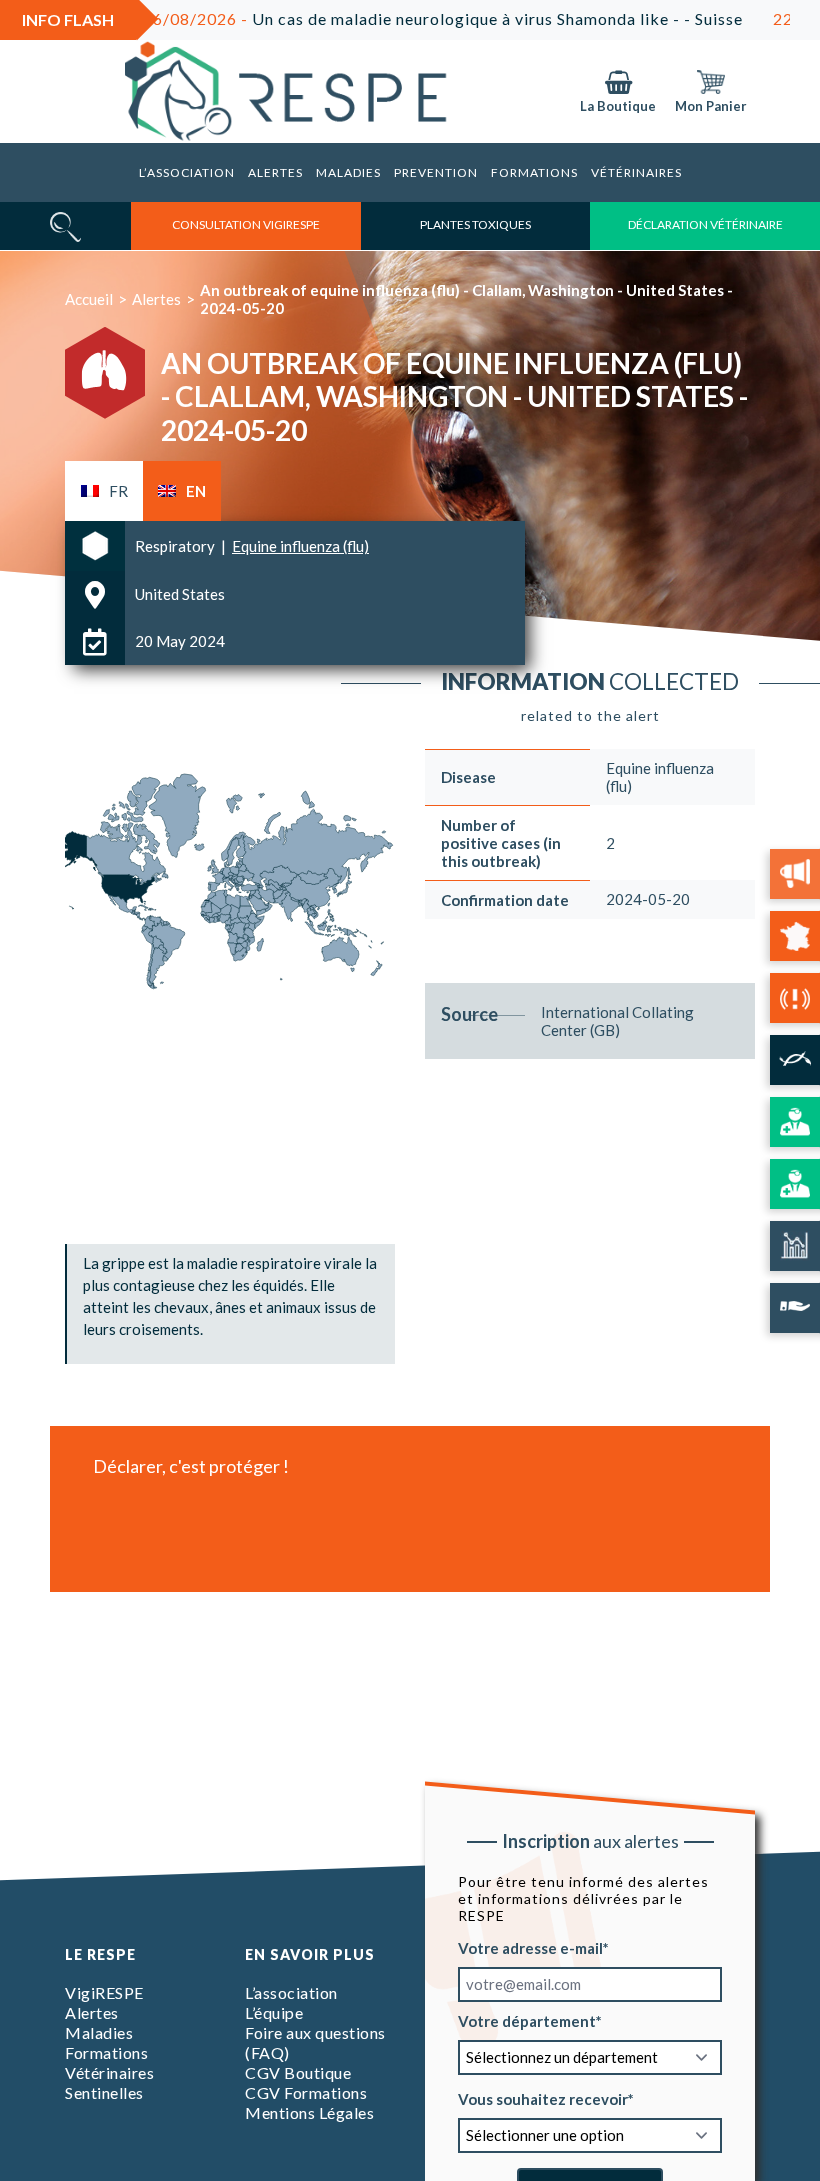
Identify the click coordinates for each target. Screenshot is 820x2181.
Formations (534, 172)
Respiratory (176, 546)
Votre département (527, 2020)
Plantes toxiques (475, 224)
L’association (187, 172)
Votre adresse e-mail (530, 1947)
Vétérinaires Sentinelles (109, 2082)
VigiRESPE (104, 1992)
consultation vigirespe (246, 224)
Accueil (89, 299)
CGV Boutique (298, 2072)
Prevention (436, 172)
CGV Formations (306, 2092)
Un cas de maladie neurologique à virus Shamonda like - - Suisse (391, 18)
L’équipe (274, 2012)
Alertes (275, 172)
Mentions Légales (309, 2112)
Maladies (348, 172)
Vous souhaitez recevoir (543, 2098)
